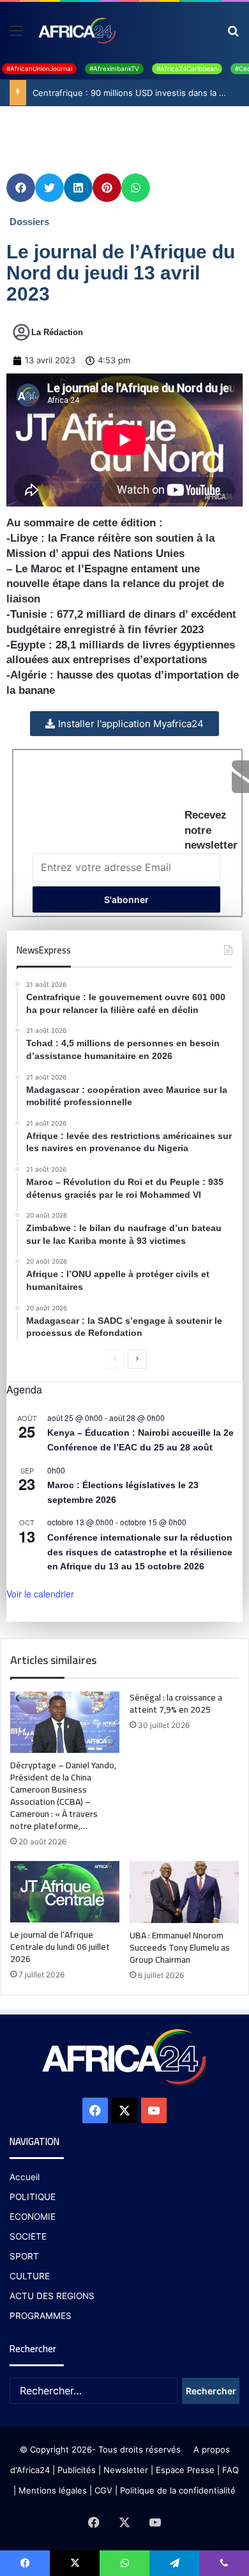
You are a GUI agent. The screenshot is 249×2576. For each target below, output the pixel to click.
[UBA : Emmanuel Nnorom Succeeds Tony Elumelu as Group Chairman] (184, 1892)
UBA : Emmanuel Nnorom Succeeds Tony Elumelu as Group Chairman (180, 1947)
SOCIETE (28, 2236)
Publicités (77, 2470)
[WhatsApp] (124, 2563)
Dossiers (29, 222)
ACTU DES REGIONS (52, 2296)
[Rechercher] (233, 35)
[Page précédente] (115, 1359)
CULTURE (30, 2276)
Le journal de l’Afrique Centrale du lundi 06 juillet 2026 (60, 1947)
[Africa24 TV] (76, 30)
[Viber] (224, 2563)
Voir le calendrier (40, 1594)
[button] (21, 188)
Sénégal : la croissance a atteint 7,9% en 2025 (176, 1703)
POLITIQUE (33, 2197)
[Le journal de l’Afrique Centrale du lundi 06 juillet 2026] (65, 1892)
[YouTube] (154, 2110)
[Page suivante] (137, 1359)
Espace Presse (184, 2470)
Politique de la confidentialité (178, 2490)
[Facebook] (95, 2110)
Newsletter (126, 2470)
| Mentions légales (50, 2490)
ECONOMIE (33, 2217)
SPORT (24, 2256)
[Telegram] (174, 2563)
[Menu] (16, 35)
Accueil (25, 2177)
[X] (124, 2110)
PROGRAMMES (41, 2316)
